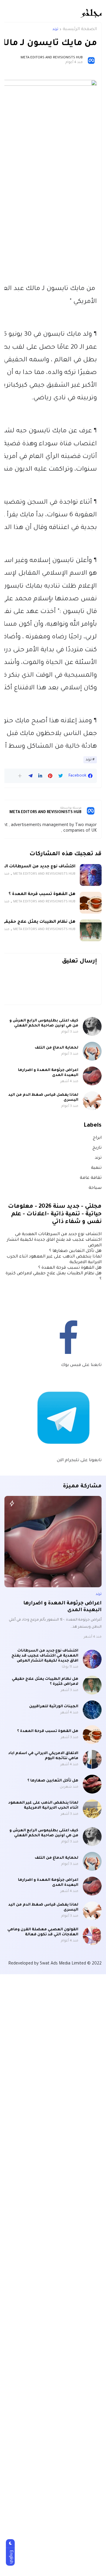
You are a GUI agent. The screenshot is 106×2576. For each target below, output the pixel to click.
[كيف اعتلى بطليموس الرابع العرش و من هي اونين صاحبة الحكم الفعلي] (92, 1026)
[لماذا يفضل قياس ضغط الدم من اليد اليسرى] (92, 1101)
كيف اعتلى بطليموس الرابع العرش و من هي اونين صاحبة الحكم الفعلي (44, 1023)
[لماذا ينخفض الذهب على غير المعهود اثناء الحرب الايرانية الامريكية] (92, 1809)
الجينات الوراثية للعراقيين (54, 1707)
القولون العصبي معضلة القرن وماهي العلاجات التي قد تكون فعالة (43, 1932)
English (11, 2557)
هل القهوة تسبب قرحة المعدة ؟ (42, 894)
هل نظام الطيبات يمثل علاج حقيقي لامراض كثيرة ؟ (45, 1682)
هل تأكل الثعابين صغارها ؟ (75, 1251)
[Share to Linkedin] (40, 776)
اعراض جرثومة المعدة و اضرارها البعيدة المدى (48, 1073)
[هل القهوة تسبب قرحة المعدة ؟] (91, 903)
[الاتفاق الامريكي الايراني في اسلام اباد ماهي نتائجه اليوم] (92, 1759)
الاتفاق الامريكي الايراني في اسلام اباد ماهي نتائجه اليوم (43, 1756)
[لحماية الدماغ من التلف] (92, 1051)
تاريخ (97, 1148)
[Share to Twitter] (61, 776)
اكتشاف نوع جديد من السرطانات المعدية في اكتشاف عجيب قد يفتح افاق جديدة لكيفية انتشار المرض (54, 1240)
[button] (20, 776)
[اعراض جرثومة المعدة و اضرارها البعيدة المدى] (92, 1076)
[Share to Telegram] (30, 776)
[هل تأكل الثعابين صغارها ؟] (92, 1784)
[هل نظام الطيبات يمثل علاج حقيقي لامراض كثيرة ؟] (91, 930)
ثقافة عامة (91, 1178)
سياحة (95, 1188)
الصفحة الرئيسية (80, 29)
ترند (55, 29)
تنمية (96, 1168)
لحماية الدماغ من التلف (57, 1048)
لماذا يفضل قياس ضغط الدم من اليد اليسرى (43, 1098)
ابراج (97, 1138)
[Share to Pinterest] (50, 776)
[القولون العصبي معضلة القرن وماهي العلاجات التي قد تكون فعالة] (92, 1936)
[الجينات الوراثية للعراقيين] (92, 1710)
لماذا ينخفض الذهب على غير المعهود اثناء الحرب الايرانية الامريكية (43, 1805)
